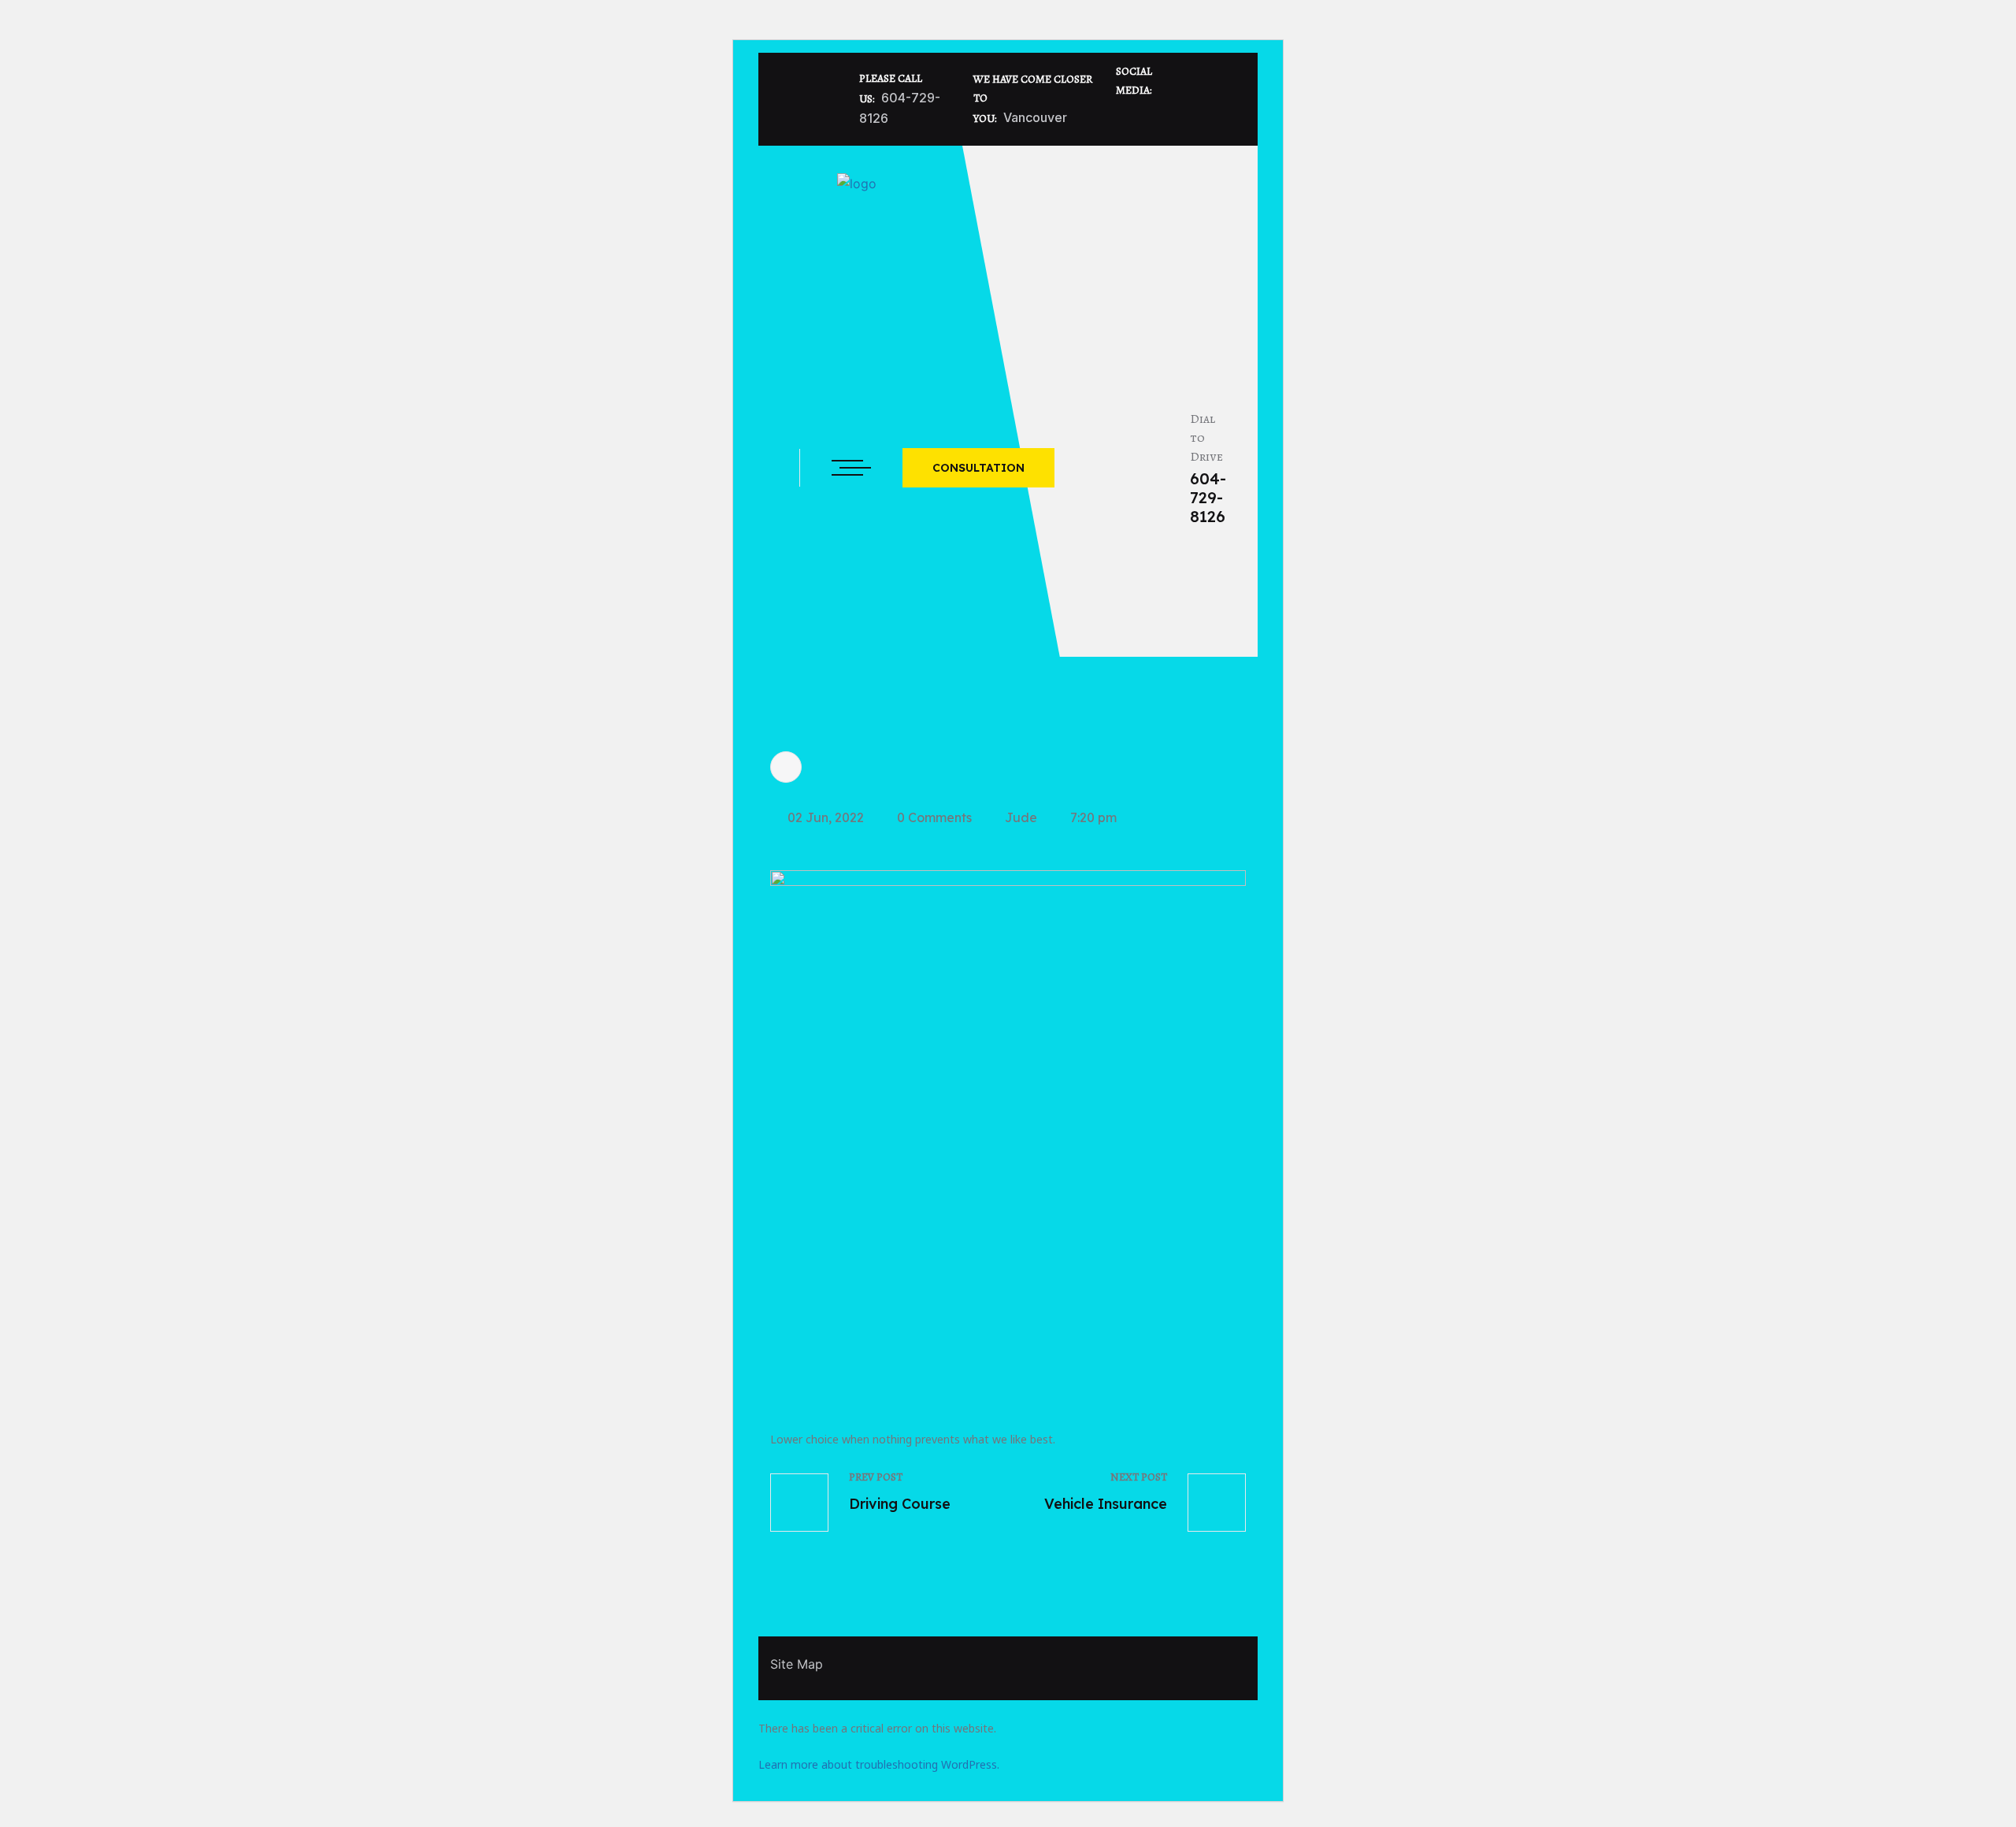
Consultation (978, 468)
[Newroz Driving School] (857, 211)
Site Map (797, 1664)
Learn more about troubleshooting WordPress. (879, 1764)
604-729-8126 (1208, 498)
